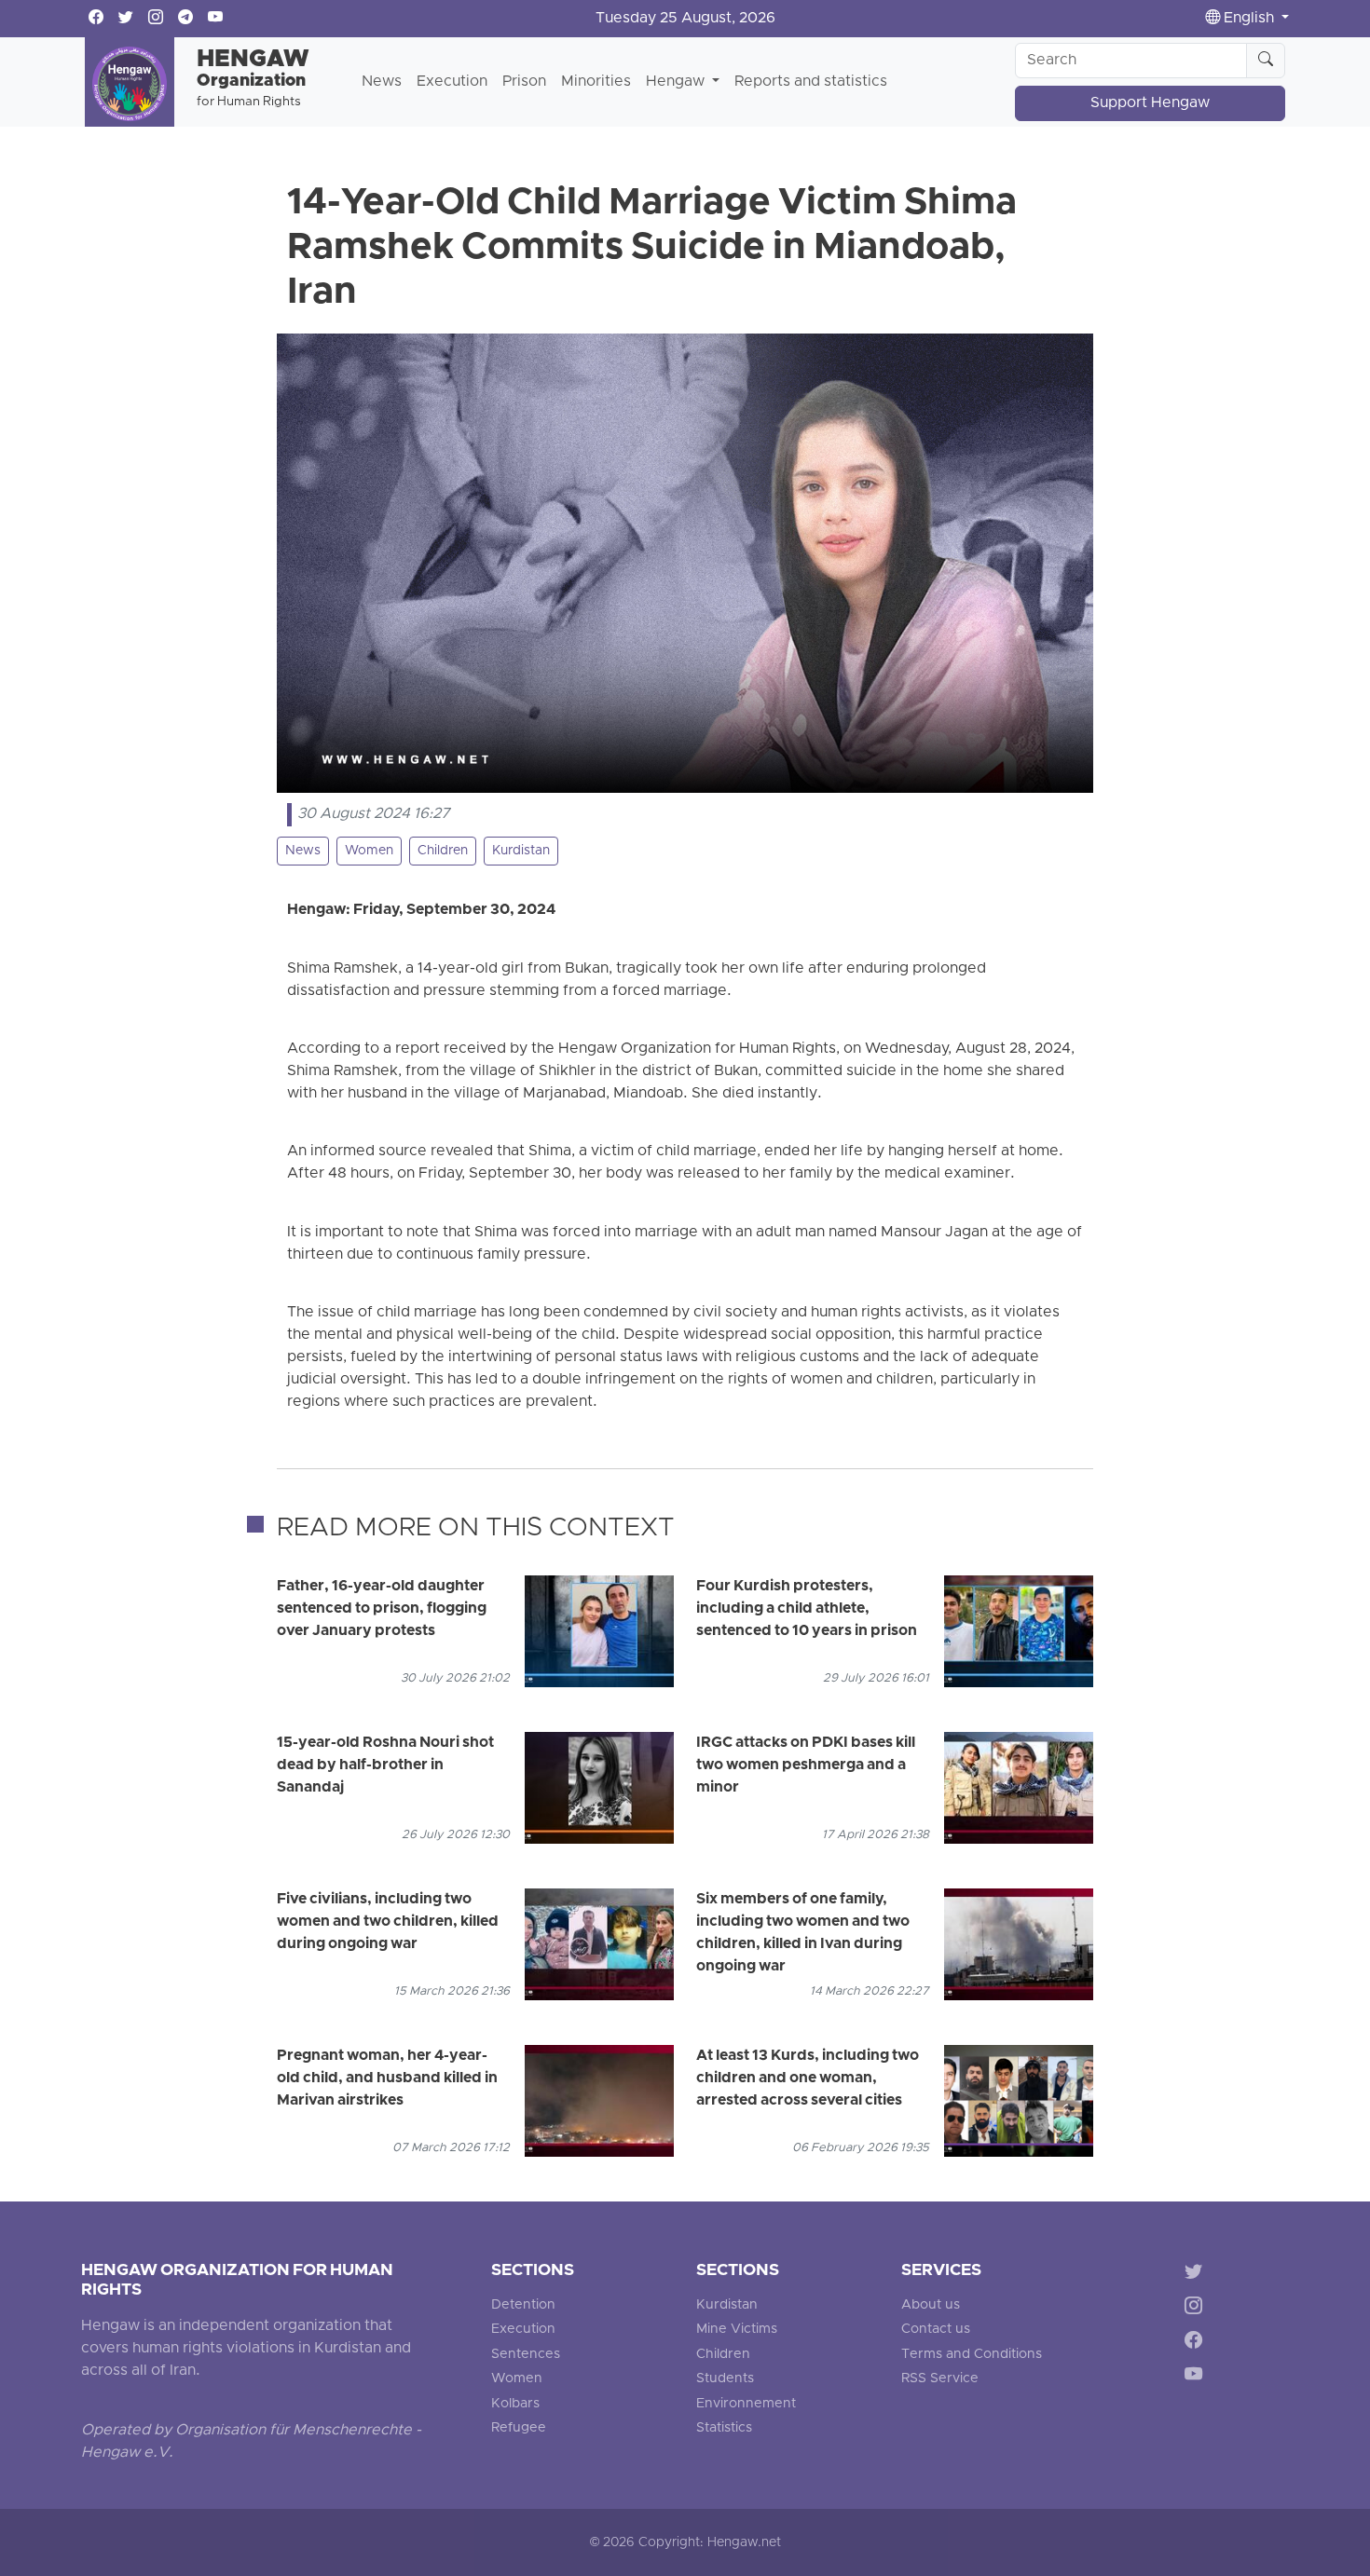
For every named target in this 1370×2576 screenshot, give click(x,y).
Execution (452, 82)
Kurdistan (521, 851)
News (382, 82)
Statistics (724, 2428)
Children (443, 851)
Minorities (596, 82)
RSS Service (940, 2379)
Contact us (936, 2330)
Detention (523, 2305)
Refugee (519, 2428)
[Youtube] (1197, 2377)
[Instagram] (1197, 2309)
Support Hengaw (1150, 103)
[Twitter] (1197, 2275)
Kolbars (515, 2404)
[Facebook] (1197, 2344)
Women (369, 851)
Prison (524, 82)
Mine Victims (737, 2330)
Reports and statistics (811, 82)
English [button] (1249, 19)
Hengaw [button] (677, 82)
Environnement (746, 2404)
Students (725, 2379)
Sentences (526, 2355)
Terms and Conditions (972, 2355)
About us (931, 2305)
